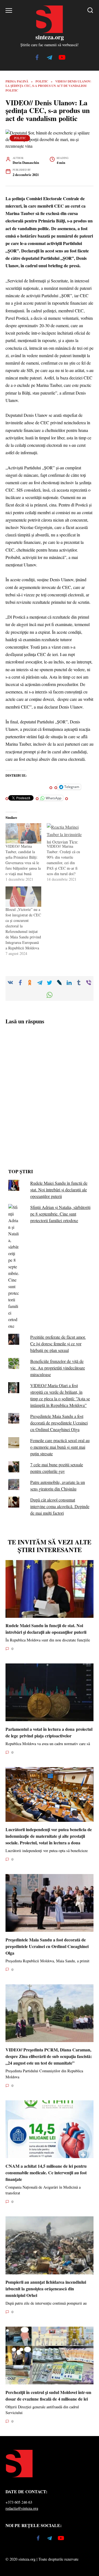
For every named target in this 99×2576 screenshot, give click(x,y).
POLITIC (20, 138)
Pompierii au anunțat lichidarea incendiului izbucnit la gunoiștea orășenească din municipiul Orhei (46, 2289)
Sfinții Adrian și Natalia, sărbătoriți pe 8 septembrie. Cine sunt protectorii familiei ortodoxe (60, 1214)
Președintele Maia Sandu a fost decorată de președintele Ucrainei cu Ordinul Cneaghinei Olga (59, 1423)
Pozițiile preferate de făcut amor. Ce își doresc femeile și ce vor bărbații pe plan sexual (58, 1344)
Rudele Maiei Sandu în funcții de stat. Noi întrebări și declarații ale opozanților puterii (59, 1190)
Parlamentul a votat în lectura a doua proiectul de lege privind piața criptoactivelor (49, 1732)
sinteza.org (50, 37)
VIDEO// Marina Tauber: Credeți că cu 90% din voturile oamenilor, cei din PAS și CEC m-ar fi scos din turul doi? (63, 860)
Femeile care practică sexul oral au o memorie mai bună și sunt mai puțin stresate (60, 1447)
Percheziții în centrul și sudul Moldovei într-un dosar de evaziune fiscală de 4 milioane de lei (48, 2395)
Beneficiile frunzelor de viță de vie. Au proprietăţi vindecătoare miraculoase (58, 1368)
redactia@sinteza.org (22, 2508)
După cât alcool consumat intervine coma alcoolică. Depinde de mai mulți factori (60, 1506)
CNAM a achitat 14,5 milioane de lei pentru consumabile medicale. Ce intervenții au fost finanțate (46, 2172)
